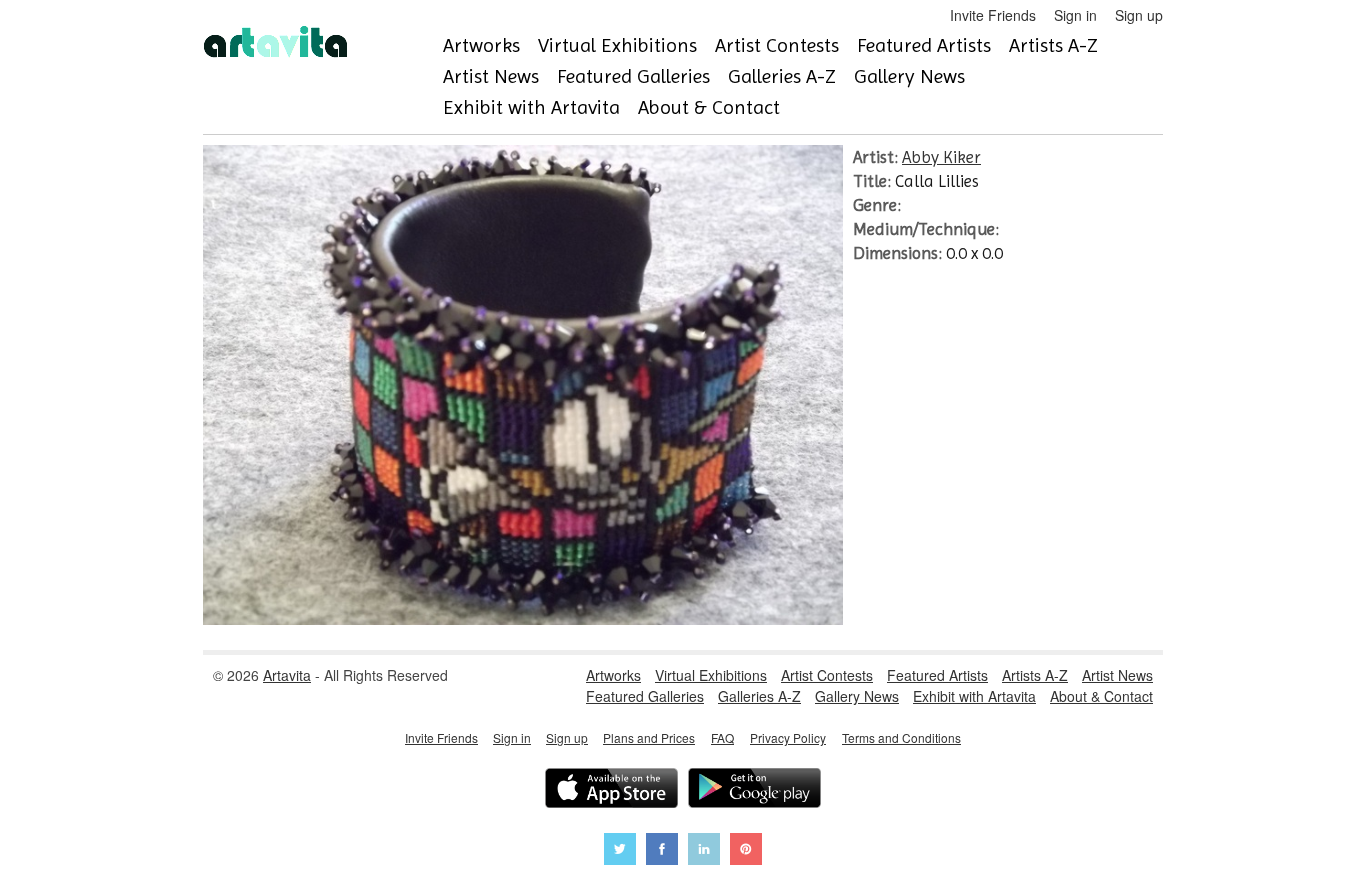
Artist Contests (777, 45)
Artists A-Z (1053, 45)
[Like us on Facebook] (662, 851)
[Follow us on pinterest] (746, 851)
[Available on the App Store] (611, 790)
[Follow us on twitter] (620, 851)
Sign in (1075, 15)
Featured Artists (924, 45)
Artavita (287, 675)
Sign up (1139, 15)
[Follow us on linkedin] (704, 851)
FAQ (722, 737)
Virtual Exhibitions (617, 45)
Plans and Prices (649, 737)
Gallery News (909, 76)
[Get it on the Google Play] (754, 790)
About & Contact (709, 107)
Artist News (491, 76)
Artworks (481, 45)
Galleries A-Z (782, 76)
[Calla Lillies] (523, 619)
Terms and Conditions (901, 737)
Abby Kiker (941, 157)
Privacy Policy (788, 737)
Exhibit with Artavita (531, 107)
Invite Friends (993, 15)
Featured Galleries (633, 76)
